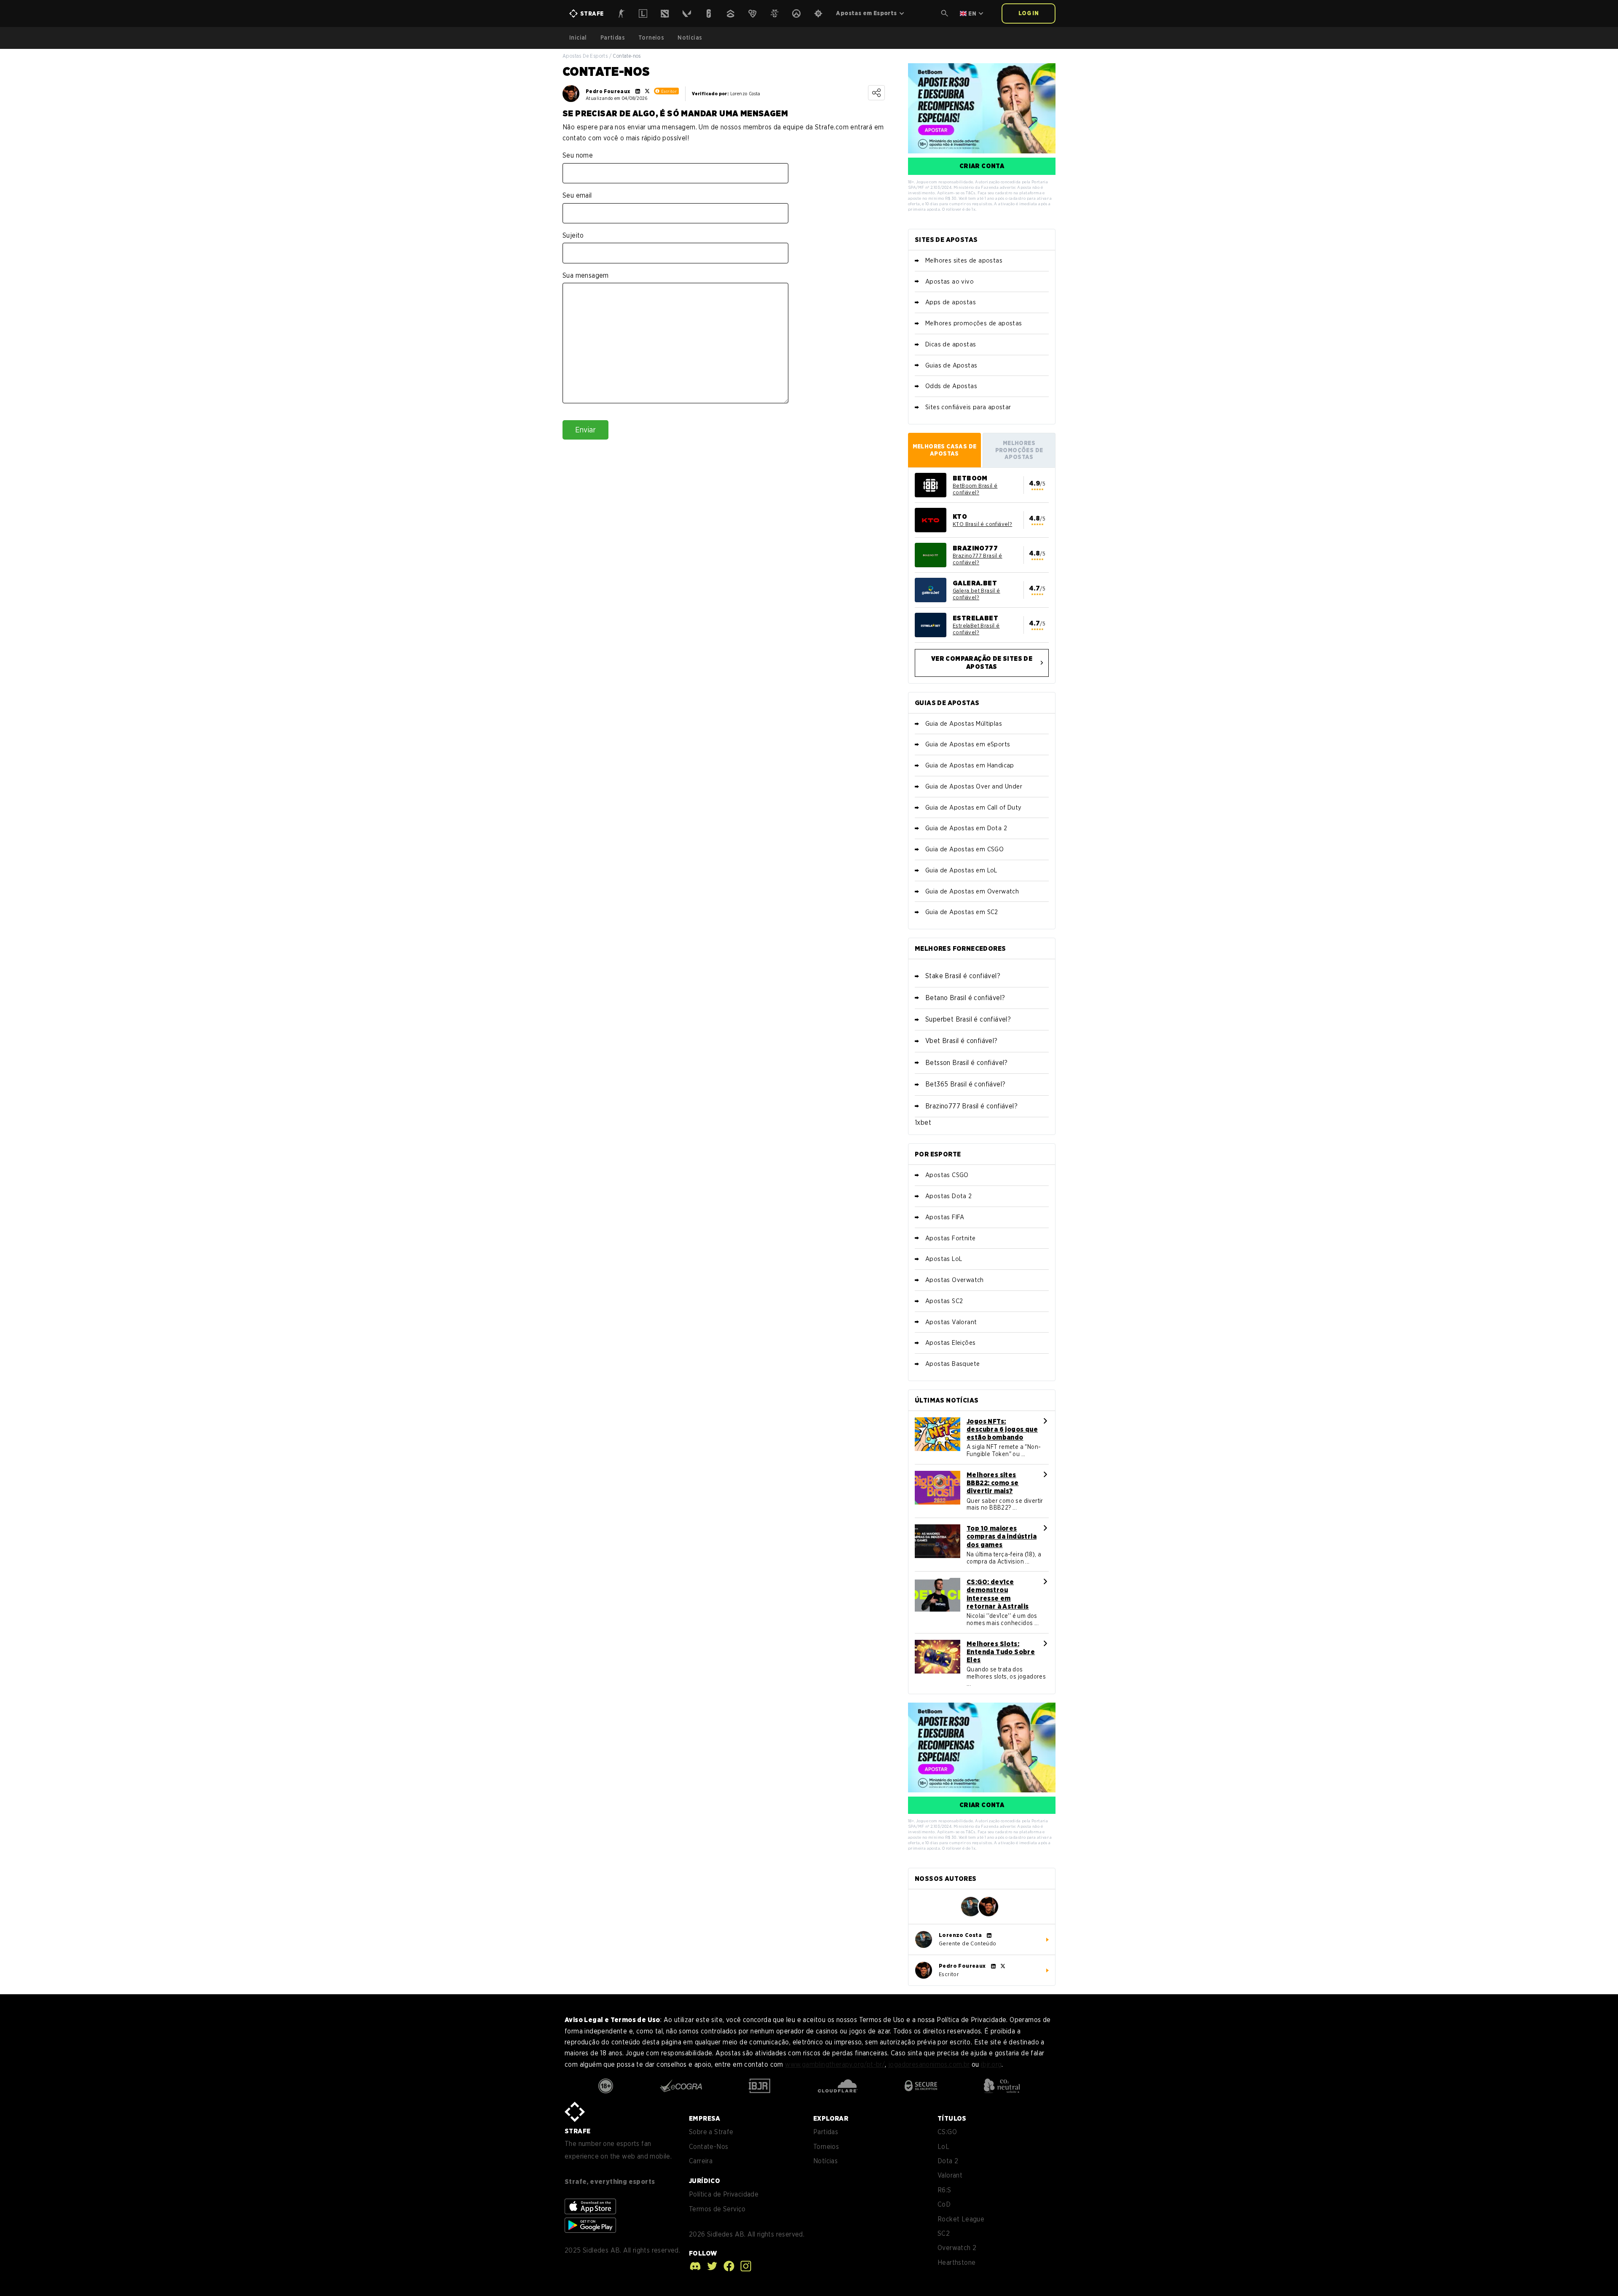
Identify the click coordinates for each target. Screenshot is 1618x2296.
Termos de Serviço (717, 2209)
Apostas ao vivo (950, 282)
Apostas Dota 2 (949, 1196)
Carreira (701, 2161)
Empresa (705, 2118)
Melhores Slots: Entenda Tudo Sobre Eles (1001, 1652)
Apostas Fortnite (950, 1238)
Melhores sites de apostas (964, 260)
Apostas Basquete (952, 1364)
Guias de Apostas (951, 365)
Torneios (651, 38)
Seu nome (578, 155)
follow (703, 2253)
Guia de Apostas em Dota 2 (966, 828)
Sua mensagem (586, 275)
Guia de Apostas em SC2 (962, 912)
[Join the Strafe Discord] (695, 2266)
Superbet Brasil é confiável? (968, 1019)
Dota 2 (948, 2161)
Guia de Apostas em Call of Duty (973, 807)
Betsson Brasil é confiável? (967, 1063)
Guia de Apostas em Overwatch (972, 891)
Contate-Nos (709, 2147)
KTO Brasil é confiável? (982, 524)
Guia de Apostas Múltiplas (964, 724)
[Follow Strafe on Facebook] (727, 2266)
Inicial (578, 38)
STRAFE (577, 2131)
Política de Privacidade (724, 2194)
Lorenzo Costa (960, 1935)
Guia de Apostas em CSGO (964, 849)
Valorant (950, 2175)
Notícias (690, 38)
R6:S (944, 2190)
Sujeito (573, 235)
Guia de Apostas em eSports (968, 744)
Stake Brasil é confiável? (963, 976)
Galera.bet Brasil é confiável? (976, 594)
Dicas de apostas (951, 344)
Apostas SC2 (944, 1301)
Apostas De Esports (585, 56)
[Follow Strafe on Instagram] (744, 2266)
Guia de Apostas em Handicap (970, 765)
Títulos (952, 2118)
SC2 (944, 2233)
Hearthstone (956, 2262)
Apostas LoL (944, 1259)
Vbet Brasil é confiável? (962, 1041)
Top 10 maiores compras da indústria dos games (1002, 1536)
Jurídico (705, 2181)
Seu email (577, 195)
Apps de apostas (951, 302)
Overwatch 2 (957, 2248)
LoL (943, 2147)
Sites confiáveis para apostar (968, 407)
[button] (945, 13)
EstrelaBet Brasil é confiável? (976, 629)
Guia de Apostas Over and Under (974, 786)
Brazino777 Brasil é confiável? (978, 559)
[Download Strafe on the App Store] (590, 2206)
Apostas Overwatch (955, 1280)
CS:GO (947, 2132)
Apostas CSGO (947, 1175)
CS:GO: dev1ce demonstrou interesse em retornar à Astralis (998, 1594)
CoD (944, 2204)
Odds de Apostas (951, 386)
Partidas (613, 38)
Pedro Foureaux (608, 91)
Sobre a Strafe (711, 2132)
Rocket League (961, 2219)
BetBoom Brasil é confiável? (975, 489)
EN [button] (972, 13)
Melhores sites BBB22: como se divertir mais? (993, 1483)
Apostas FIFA (945, 1217)
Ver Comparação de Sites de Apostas (982, 663)
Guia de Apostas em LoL (961, 870)
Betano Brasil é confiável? (965, 998)
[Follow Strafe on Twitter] (710, 2266)
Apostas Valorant (951, 1322)
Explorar (831, 2118)
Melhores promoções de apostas (974, 323)
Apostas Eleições (950, 1343)
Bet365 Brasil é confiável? (965, 1084)
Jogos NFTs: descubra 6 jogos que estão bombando (1002, 1429)
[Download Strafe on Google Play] (590, 2225)
